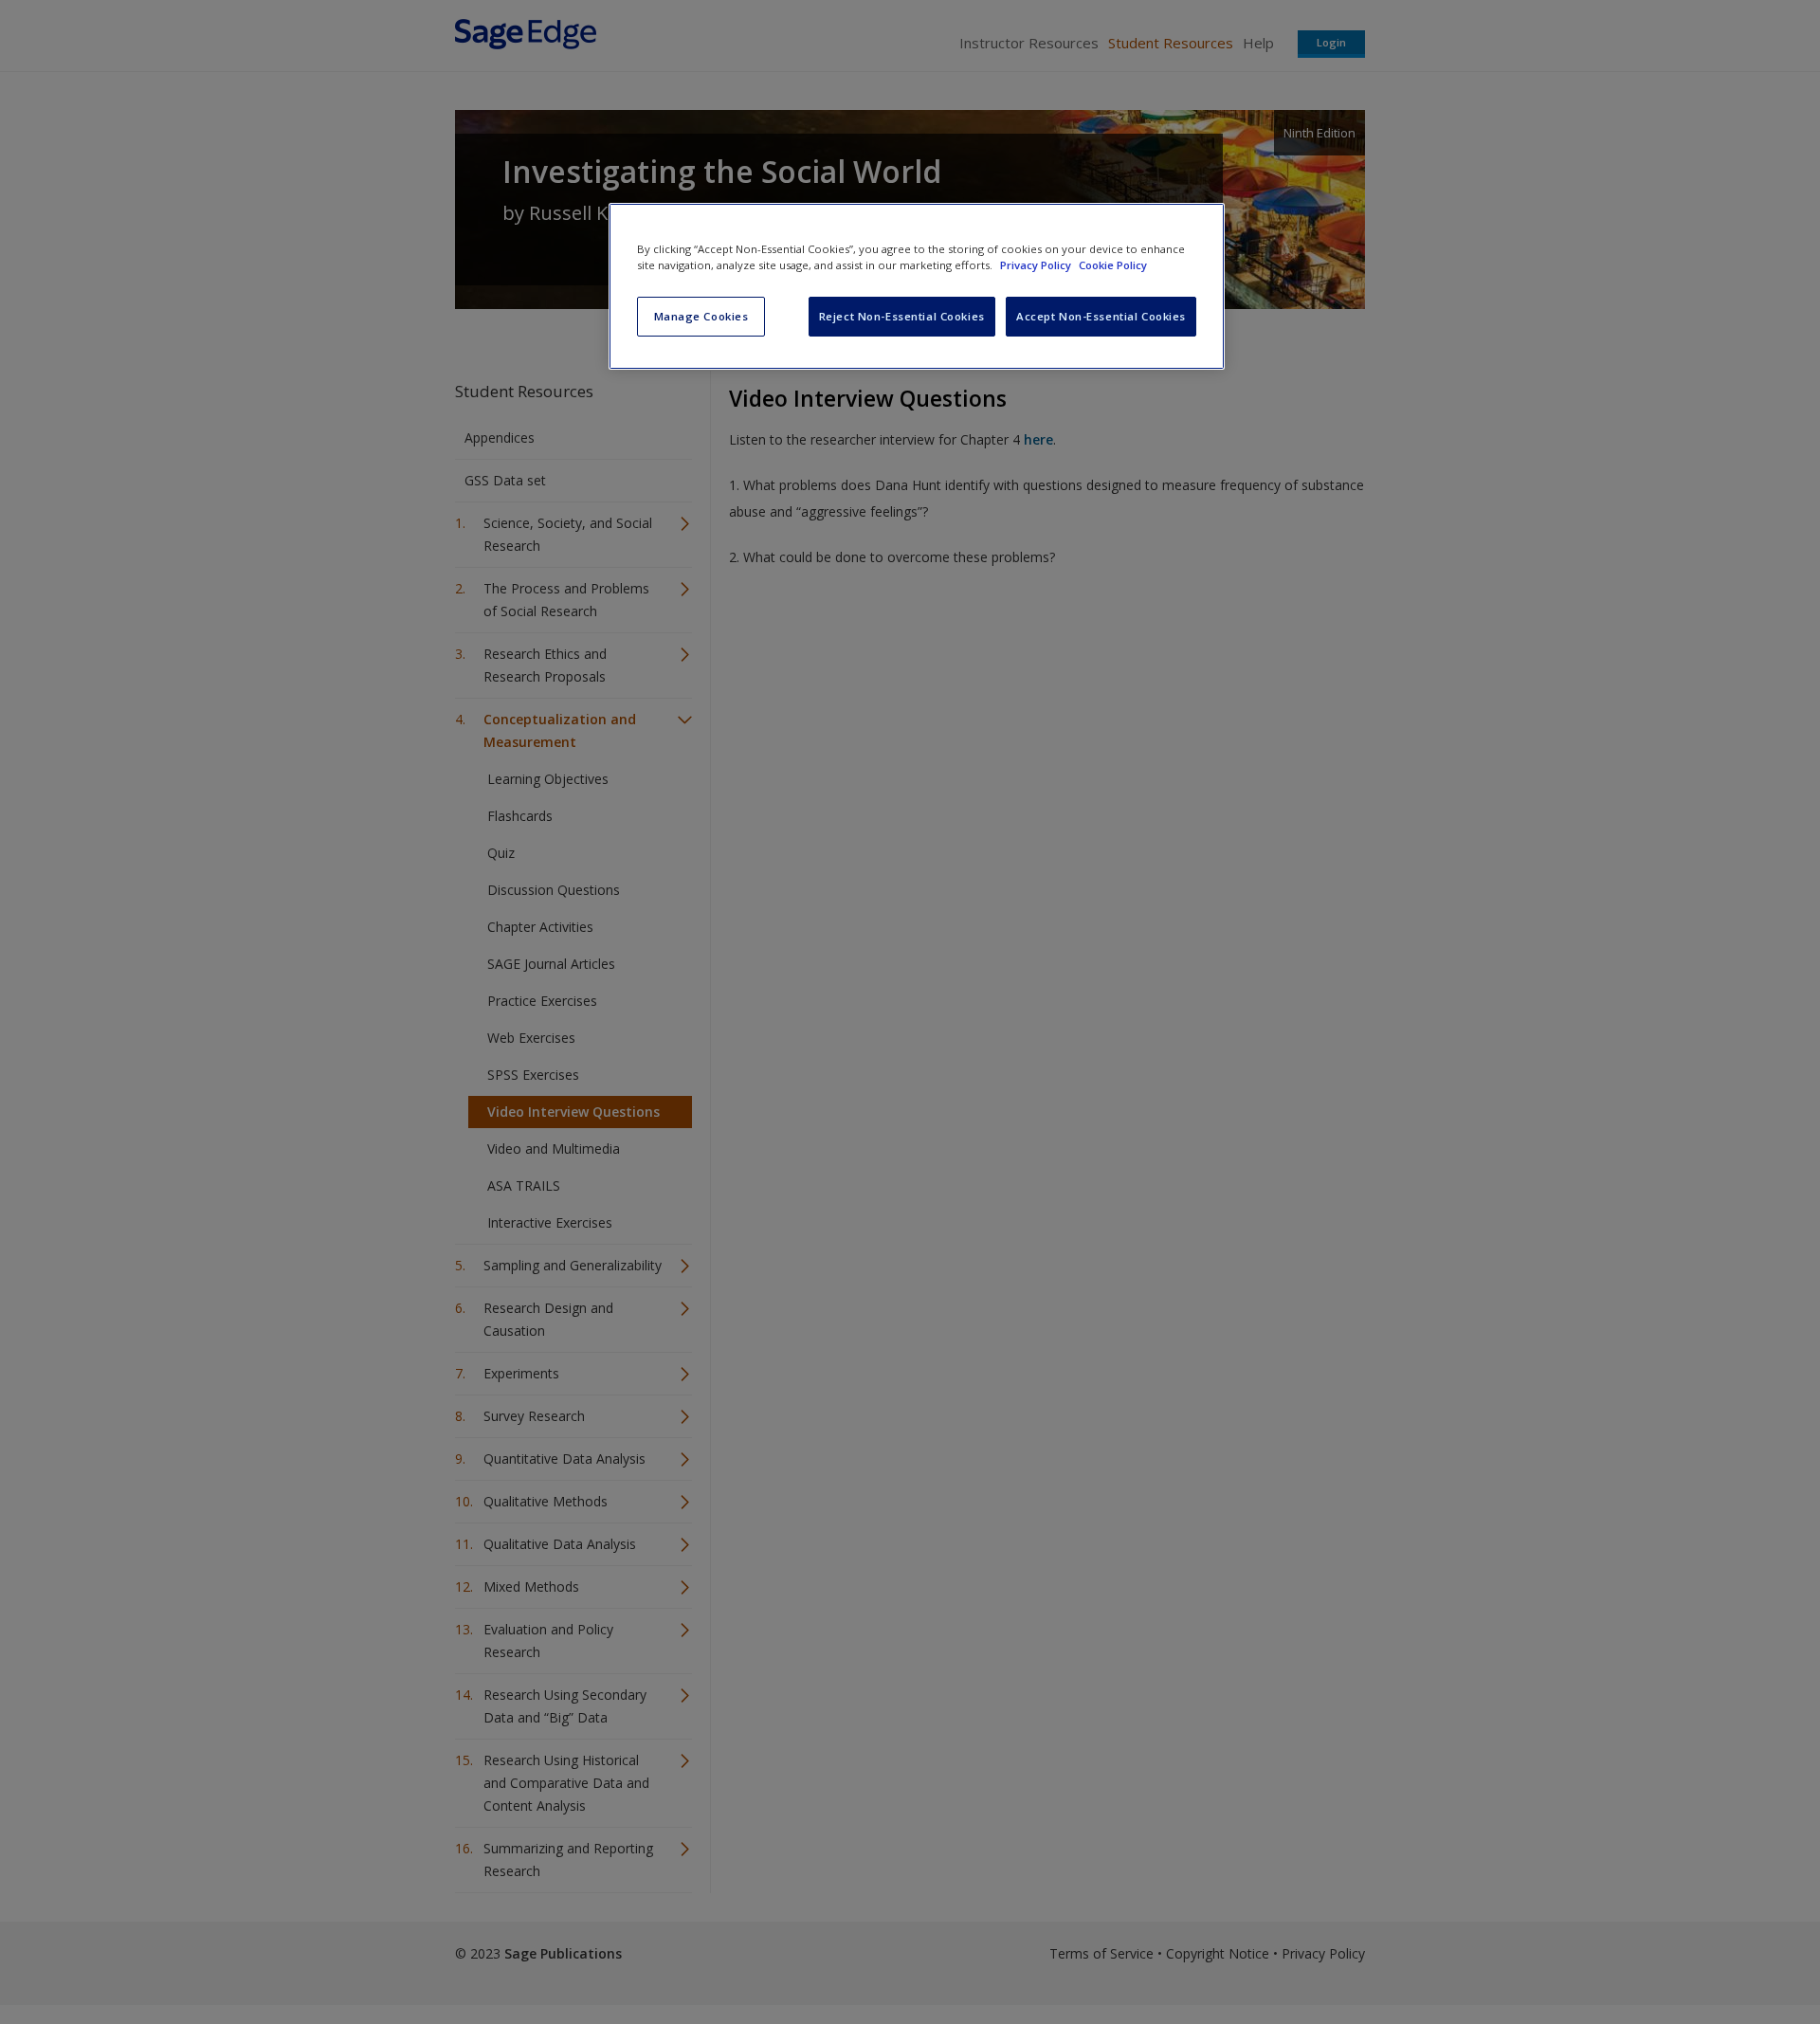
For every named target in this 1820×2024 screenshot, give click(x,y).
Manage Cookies (701, 316)
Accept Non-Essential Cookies (1101, 316)
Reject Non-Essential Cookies (902, 316)
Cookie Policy (1113, 265)
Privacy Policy (1037, 265)
